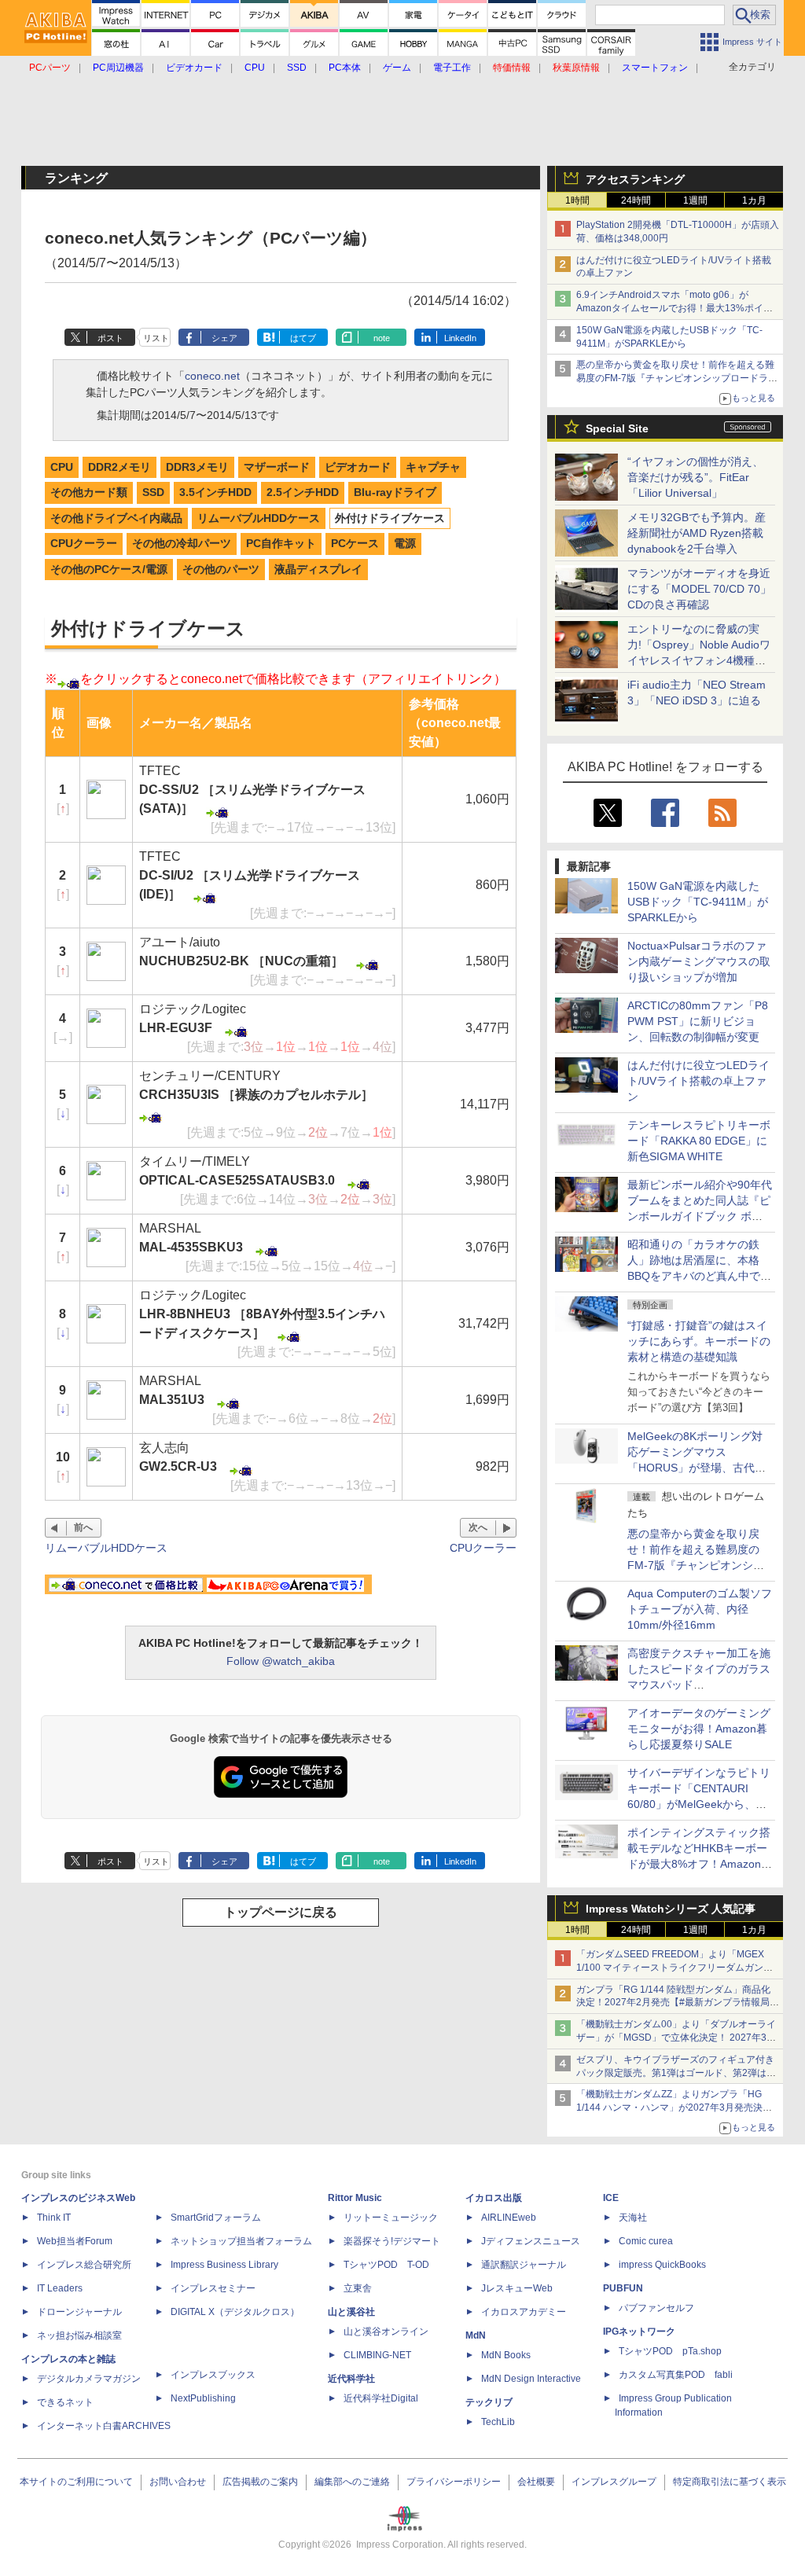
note (382, 338)
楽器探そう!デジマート (392, 2241)
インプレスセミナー (213, 2288)
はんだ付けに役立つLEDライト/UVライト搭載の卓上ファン (698, 1081)
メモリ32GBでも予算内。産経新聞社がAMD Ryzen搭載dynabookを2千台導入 (697, 533)
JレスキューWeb (517, 2288)
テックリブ (489, 2402)
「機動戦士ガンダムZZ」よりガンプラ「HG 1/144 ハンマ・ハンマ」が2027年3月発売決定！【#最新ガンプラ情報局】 (669, 2107)
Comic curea (646, 2241)
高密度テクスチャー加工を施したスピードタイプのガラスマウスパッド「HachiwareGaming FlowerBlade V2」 (699, 1685)
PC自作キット (281, 543)
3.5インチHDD (215, 492)
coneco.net (212, 376)
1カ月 (754, 200)
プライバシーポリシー (454, 2482)
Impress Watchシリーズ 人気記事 (671, 1909)
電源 (405, 543)
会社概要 (536, 2482)
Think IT (54, 2218)
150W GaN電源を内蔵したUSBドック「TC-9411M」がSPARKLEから (698, 902)
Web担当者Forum (75, 2241)
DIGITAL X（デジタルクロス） (235, 2312)
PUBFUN (623, 2288)
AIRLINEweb (509, 2218)
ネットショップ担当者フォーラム (241, 2241)
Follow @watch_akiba (281, 1661)
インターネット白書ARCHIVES (104, 2426)
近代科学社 (351, 2379)
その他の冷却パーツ (182, 543)
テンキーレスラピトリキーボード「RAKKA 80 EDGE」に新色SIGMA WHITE (699, 1141)
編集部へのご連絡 (352, 2482)
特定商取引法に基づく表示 (730, 2482)
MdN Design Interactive (531, 2379)
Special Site (617, 428)
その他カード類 (89, 492)
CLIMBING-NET (377, 2355)
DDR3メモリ (197, 467)
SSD (153, 492)
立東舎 (358, 2288)
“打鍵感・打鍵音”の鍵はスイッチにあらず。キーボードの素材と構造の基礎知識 (699, 1341)
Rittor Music (355, 2198)
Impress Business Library (224, 2265)
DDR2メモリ (119, 467)
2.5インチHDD (303, 492)
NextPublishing (203, 2398)
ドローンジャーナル (79, 2312)
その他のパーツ (221, 569)
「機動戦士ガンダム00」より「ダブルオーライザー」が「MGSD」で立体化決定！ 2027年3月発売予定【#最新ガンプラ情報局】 (676, 2038)
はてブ (303, 338)
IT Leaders (60, 2288)
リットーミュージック (391, 2218)
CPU (62, 467)
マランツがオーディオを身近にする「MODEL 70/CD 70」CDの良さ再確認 (699, 589)
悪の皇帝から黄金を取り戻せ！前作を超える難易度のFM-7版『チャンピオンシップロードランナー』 (677, 378)
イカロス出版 (494, 2198)
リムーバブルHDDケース (259, 518)
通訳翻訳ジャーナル (524, 2265)
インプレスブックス (213, 2375)
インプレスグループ (614, 2482)
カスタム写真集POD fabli (676, 2375)
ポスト (110, 338)
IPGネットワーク (639, 2332)
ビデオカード (358, 467)
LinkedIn (460, 338)
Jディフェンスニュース (531, 2241)
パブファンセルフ (656, 2308)
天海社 (633, 2218)
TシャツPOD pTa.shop (670, 2351)
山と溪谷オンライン (386, 2332)
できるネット (65, 2402)
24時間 (636, 200)
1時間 (577, 200)
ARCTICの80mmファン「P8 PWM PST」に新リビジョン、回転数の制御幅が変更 (698, 1021)
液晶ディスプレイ (318, 569)
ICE (611, 2198)
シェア (224, 338)
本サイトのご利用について (76, 2482)
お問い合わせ (178, 2482)
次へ (478, 1527)
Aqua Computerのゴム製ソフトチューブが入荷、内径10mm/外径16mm (700, 1609)
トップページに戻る (281, 1912)
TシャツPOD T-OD (386, 2265)
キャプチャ (433, 467)
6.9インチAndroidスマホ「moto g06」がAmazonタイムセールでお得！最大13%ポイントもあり (675, 308)
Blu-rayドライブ (395, 492)
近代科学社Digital (381, 2398)
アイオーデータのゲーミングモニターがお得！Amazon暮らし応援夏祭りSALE (699, 1729)
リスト (156, 338)
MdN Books (506, 2355)
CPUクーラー (84, 543)
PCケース (355, 543)
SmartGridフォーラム (216, 2218)
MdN (476, 2335)
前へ (83, 1527)
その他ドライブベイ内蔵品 (116, 518)
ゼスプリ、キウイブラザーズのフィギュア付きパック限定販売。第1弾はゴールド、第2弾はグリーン (676, 2073)
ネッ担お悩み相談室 (79, 2335)
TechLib (498, 2422)
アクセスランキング (635, 179)
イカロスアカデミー (524, 2312)
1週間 (695, 200)
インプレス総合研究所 (84, 2265)
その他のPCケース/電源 (109, 569)
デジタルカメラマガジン (89, 2379)
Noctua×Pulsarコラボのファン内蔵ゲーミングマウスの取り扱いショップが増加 (699, 961)
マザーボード (277, 467)
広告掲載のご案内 (260, 2482)
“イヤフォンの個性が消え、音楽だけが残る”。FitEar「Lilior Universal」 (695, 477)
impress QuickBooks (662, 2265)
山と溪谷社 (351, 2312)
